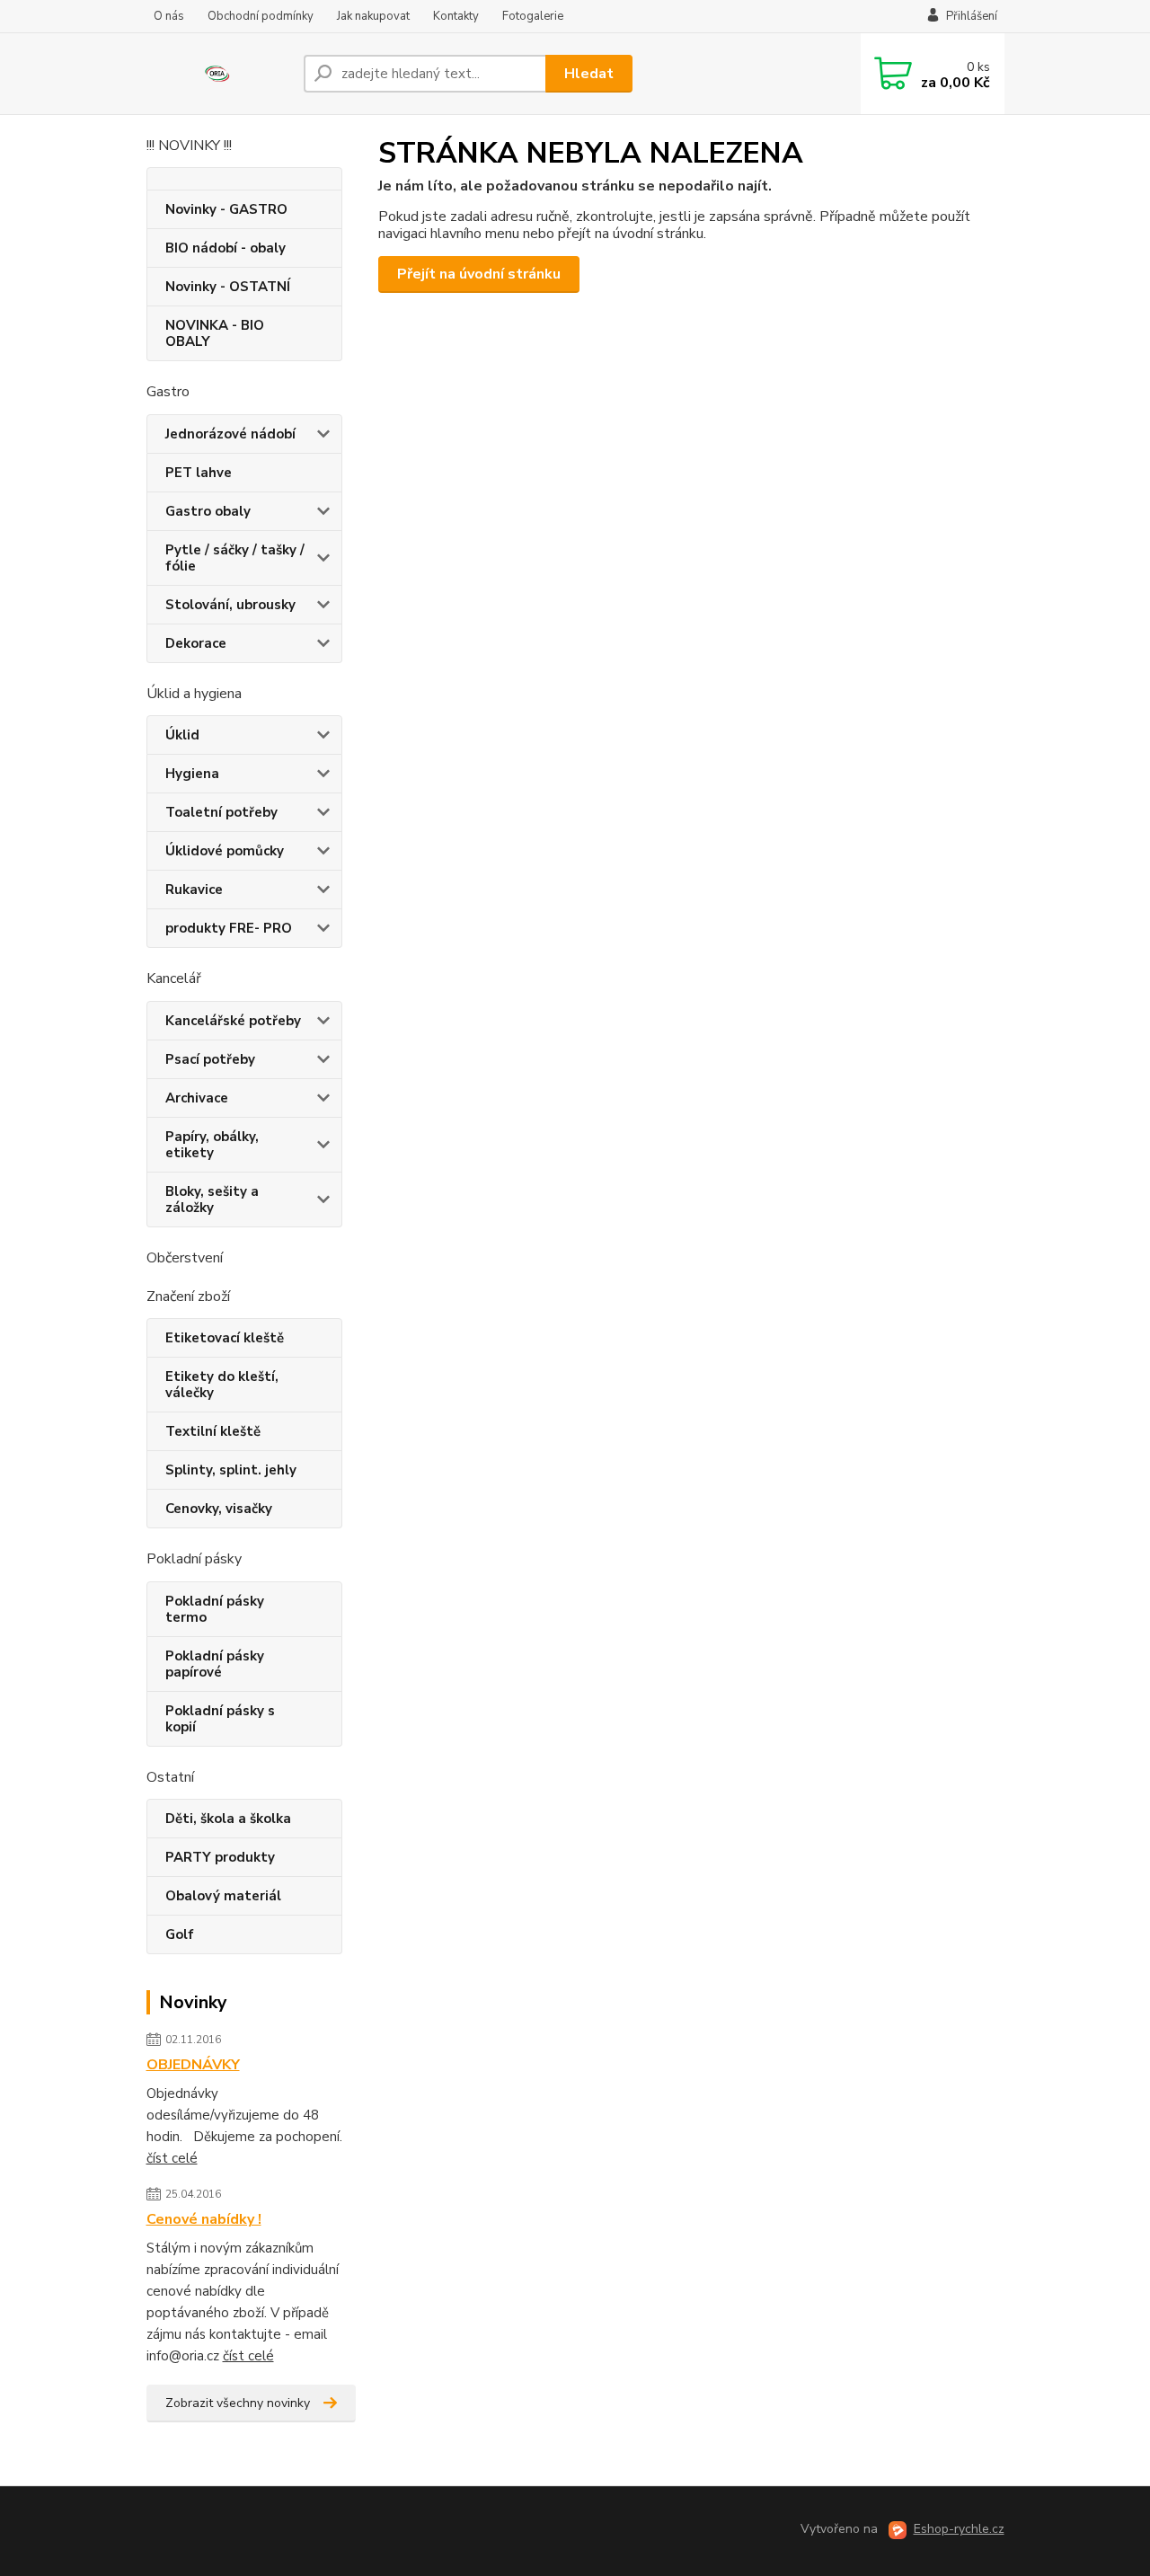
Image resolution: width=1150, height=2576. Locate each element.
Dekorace (196, 643)
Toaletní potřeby (221, 812)
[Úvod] (218, 74)
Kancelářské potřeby (233, 1021)
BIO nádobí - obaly (226, 248)
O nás (169, 16)
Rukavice (194, 890)
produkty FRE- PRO (229, 928)
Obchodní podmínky (261, 16)
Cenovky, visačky (219, 1509)
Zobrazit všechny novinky (238, 2403)
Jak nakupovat (373, 16)
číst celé (172, 2158)
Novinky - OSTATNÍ (228, 287)
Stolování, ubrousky (230, 605)
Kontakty (456, 16)
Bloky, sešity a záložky (212, 1199)
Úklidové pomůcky (225, 851)
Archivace (197, 1098)
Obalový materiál (223, 1896)
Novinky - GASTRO (226, 209)
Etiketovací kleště (225, 1338)
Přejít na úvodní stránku (479, 274)
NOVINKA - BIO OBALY (215, 333)
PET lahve (199, 473)
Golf (180, 1934)
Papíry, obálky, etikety (212, 1145)
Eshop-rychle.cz (959, 2529)
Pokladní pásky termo (215, 1609)
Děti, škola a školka (228, 1819)
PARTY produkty (220, 1857)
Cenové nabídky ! (204, 2219)
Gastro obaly (208, 511)
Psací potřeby (210, 1059)
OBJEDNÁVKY (193, 2065)
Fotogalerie (533, 16)
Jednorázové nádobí (230, 434)
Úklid (182, 735)
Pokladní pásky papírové (215, 1664)
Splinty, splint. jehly (231, 1470)
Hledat (589, 74)
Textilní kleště (213, 1431)
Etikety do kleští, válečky (222, 1385)
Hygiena (192, 774)
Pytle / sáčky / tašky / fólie (235, 558)
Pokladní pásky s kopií (220, 1719)
